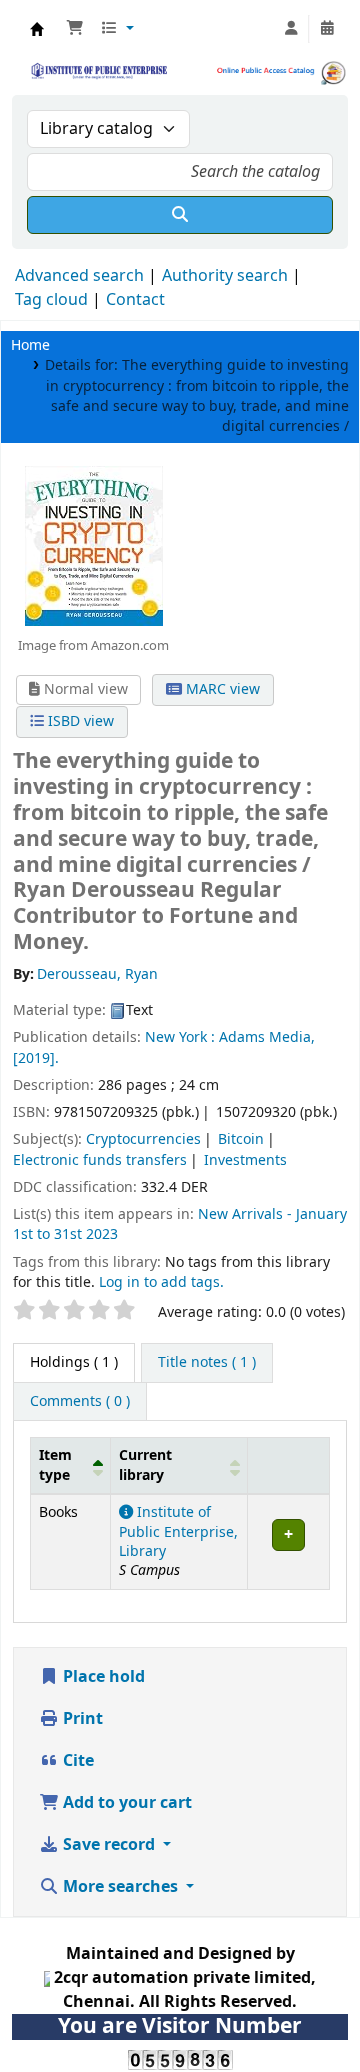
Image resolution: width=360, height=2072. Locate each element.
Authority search (225, 276)
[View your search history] (327, 29)
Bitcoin (241, 1139)
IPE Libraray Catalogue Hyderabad (37, 29)
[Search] (180, 215)
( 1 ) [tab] (74, 1362)
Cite (76, 1761)
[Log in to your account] (291, 29)
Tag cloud (51, 300)
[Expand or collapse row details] (288, 1542)
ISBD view (79, 721)
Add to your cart (125, 1803)
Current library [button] (145, 1465)
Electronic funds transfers (100, 1160)
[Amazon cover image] (93, 545)
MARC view (221, 689)
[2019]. (36, 1058)
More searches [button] (120, 1887)
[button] (75, 29)
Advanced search (79, 276)
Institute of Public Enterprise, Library (178, 1532)
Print (81, 1719)
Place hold (102, 1677)
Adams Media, (267, 1037)
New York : (182, 1037)
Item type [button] (55, 1465)
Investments (245, 1160)
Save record (109, 1845)
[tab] (207, 1363)
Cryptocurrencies (143, 1139)
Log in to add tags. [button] (161, 1282)
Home (30, 345)
